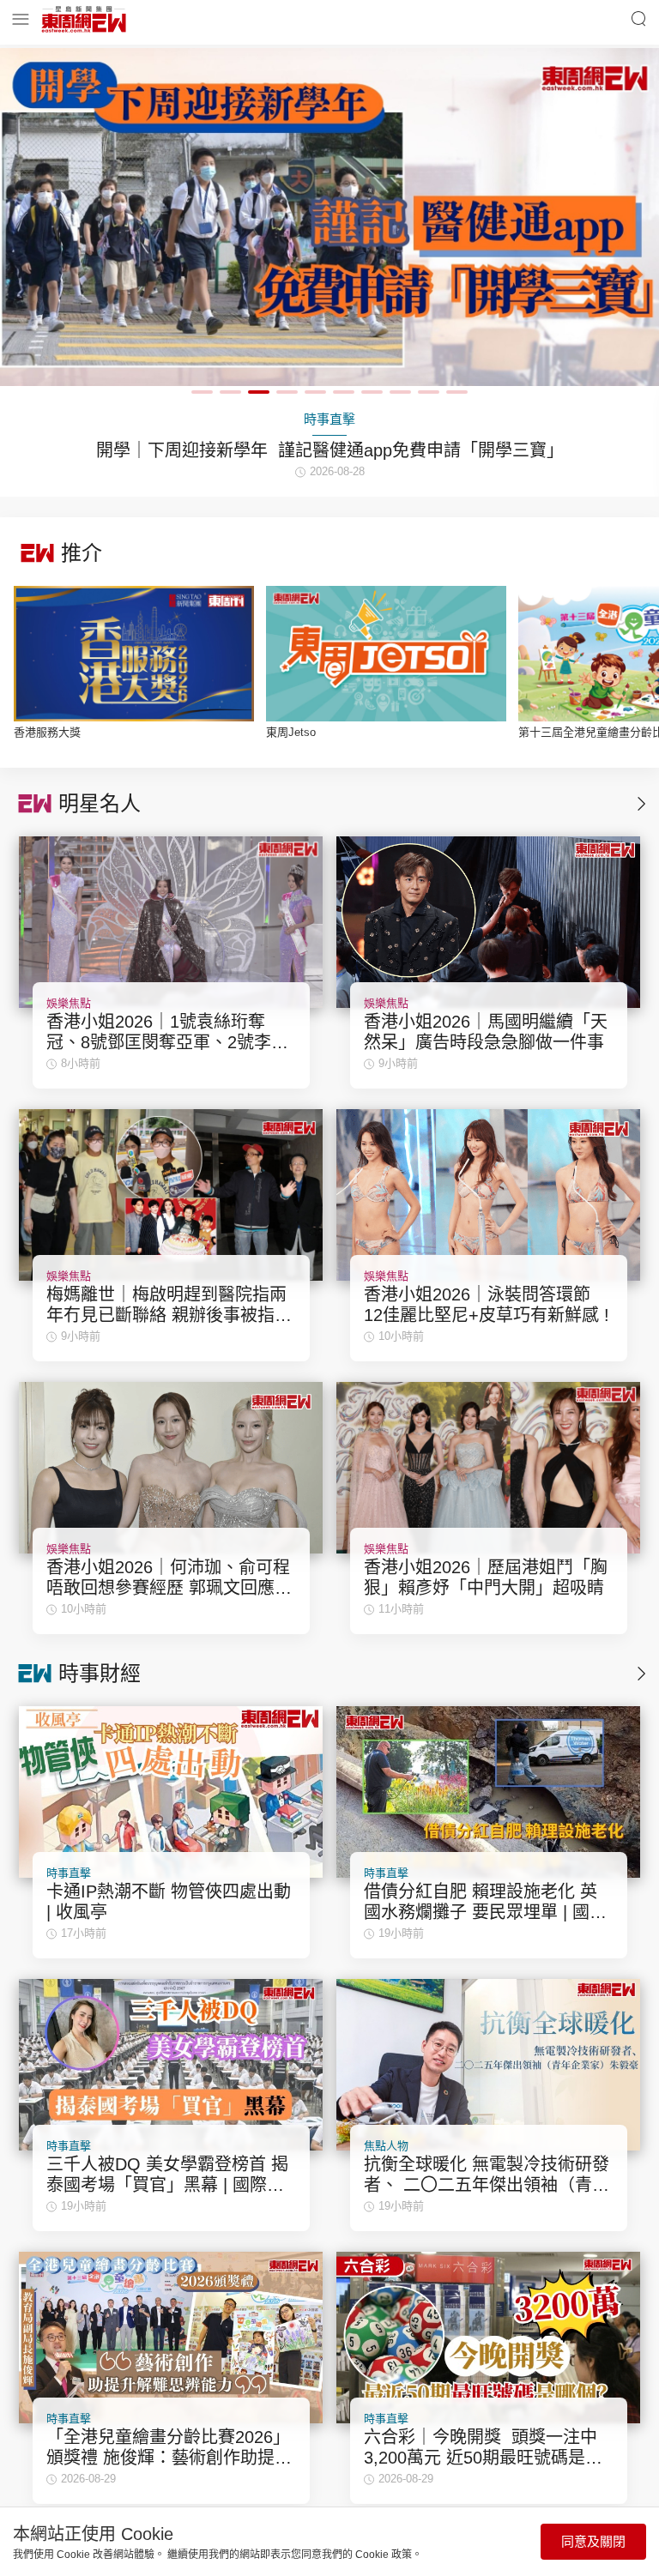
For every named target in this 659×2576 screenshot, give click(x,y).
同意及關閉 (593, 2541)
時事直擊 (69, 1873)
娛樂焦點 (69, 1003)
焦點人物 (386, 2146)
